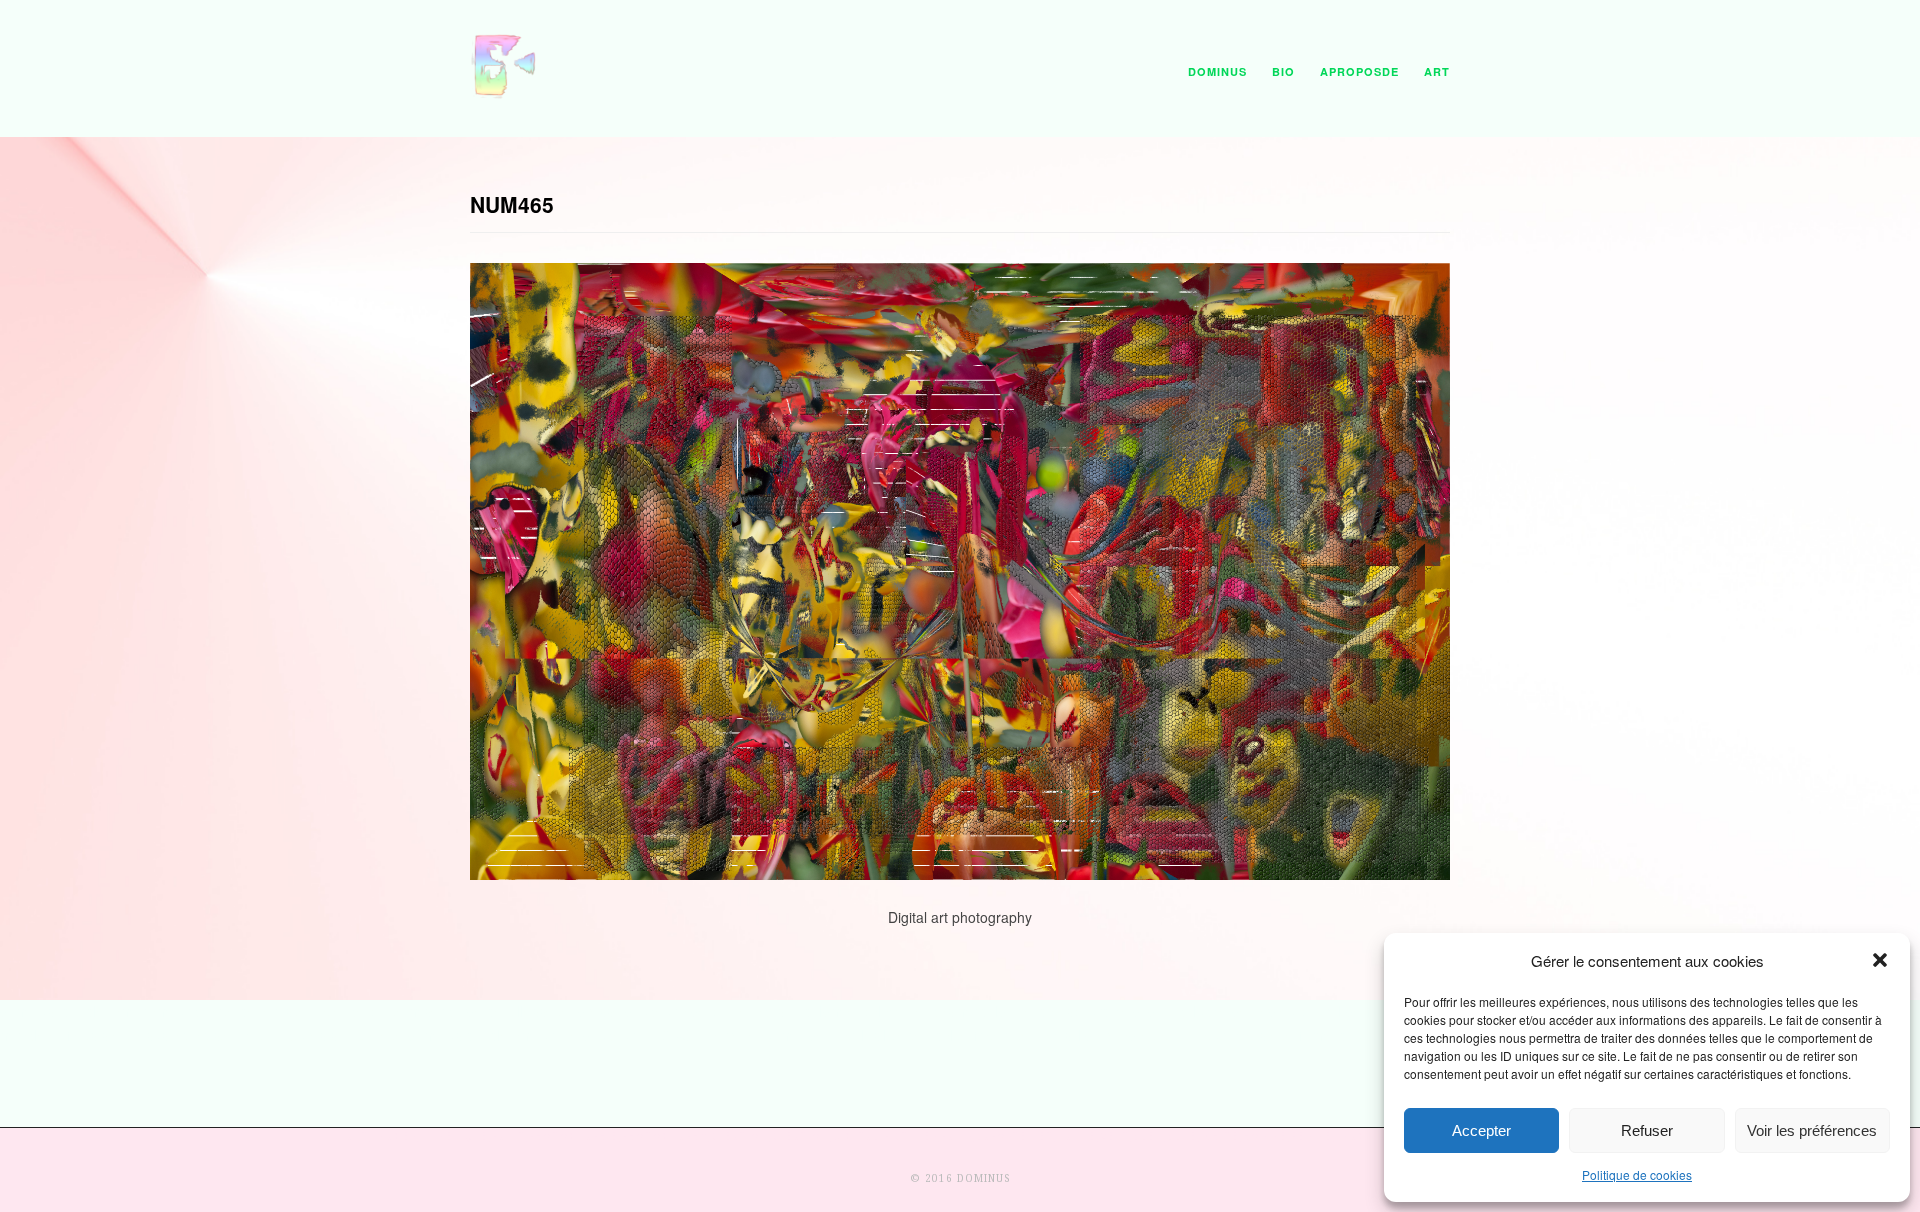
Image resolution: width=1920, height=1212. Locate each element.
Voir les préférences (1812, 1130)
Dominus (1217, 71)
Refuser (1647, 1130)
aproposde (1359, 71)
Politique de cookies (1637, 1174)
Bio (1283, 71)
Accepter (1481, 1130)
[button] (1880, 960)
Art (1437, 71)
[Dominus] (505, 94)
